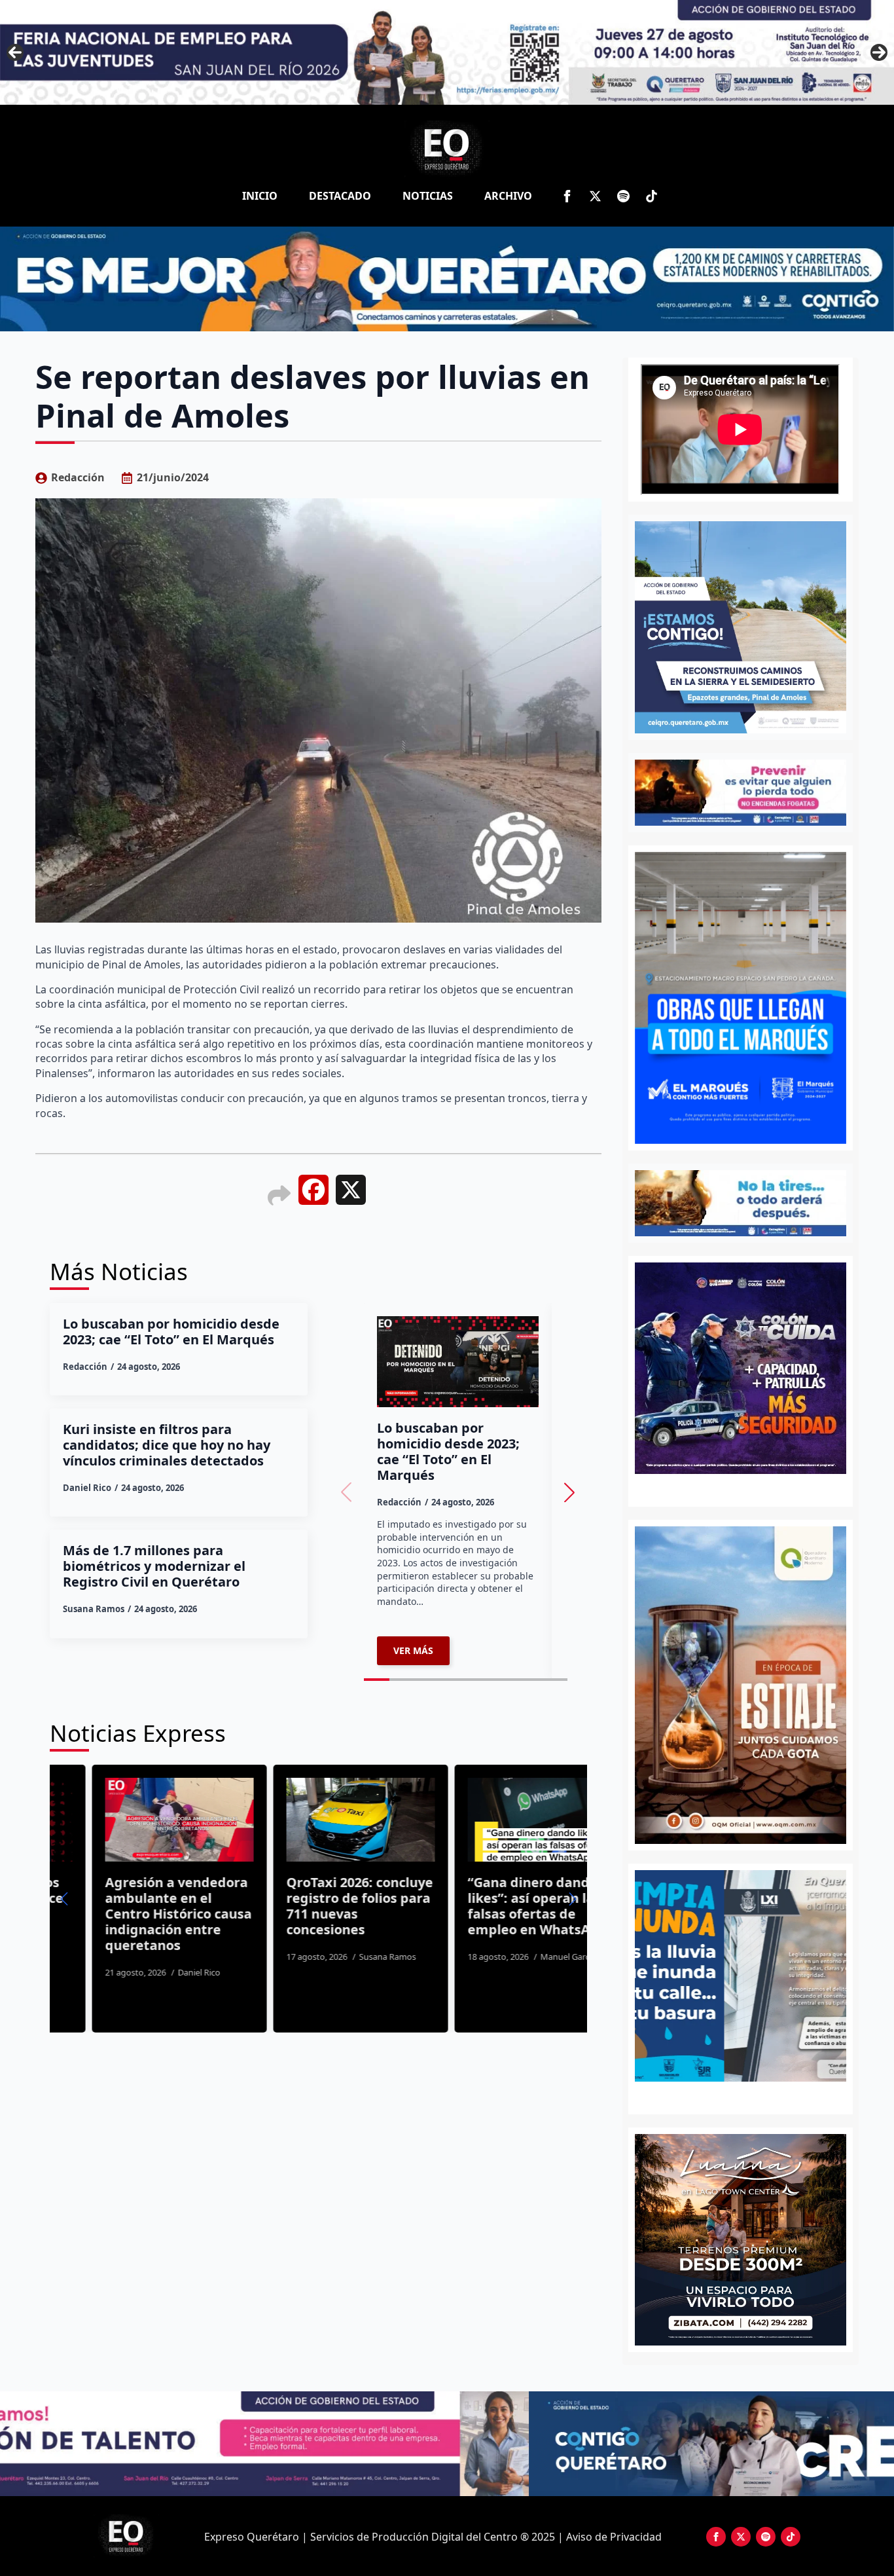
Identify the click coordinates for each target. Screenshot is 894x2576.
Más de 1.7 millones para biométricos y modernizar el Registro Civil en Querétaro (154, 1566)
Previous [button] (15, 52)
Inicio (260, 196)
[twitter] (595, 196)
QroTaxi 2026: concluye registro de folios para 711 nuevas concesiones (308, 1906)
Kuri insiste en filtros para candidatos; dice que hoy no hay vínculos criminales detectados (167, 1445)
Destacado (340, 196)
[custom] (623, 196)
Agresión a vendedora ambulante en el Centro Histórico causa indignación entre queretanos (127, 1914)
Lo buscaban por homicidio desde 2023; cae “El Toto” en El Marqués (171, 1332)
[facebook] (567, 196)
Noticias (428, 196)
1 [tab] (733, 2096)
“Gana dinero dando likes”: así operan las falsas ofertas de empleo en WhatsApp (486, 1906)
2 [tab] (748, 2096)
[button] (569, 1492)
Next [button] (879, 52)
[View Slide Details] (741, 1976)
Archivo (508, 196)
